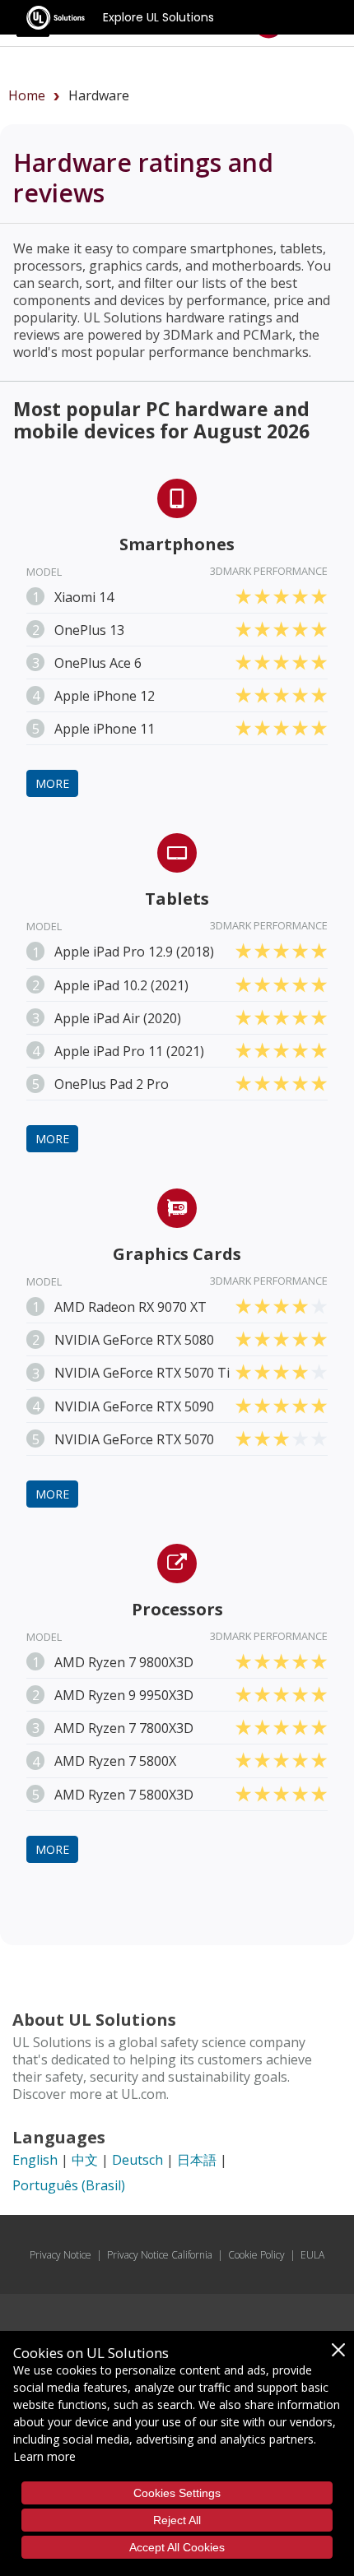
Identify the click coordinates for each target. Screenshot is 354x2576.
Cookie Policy (256, 2255)
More (52, 783)
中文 (85, 2160)
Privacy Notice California (160, 2255)
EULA (312, 2255)
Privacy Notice (61, 2255)
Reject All (177, 2520)
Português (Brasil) (69, 2185)
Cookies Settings (177, 2493)
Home (27, 95)
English (35, 2160)
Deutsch (137, 2160)
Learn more (44, 2456)
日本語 (197, 2160)
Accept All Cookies (177, 2547)
